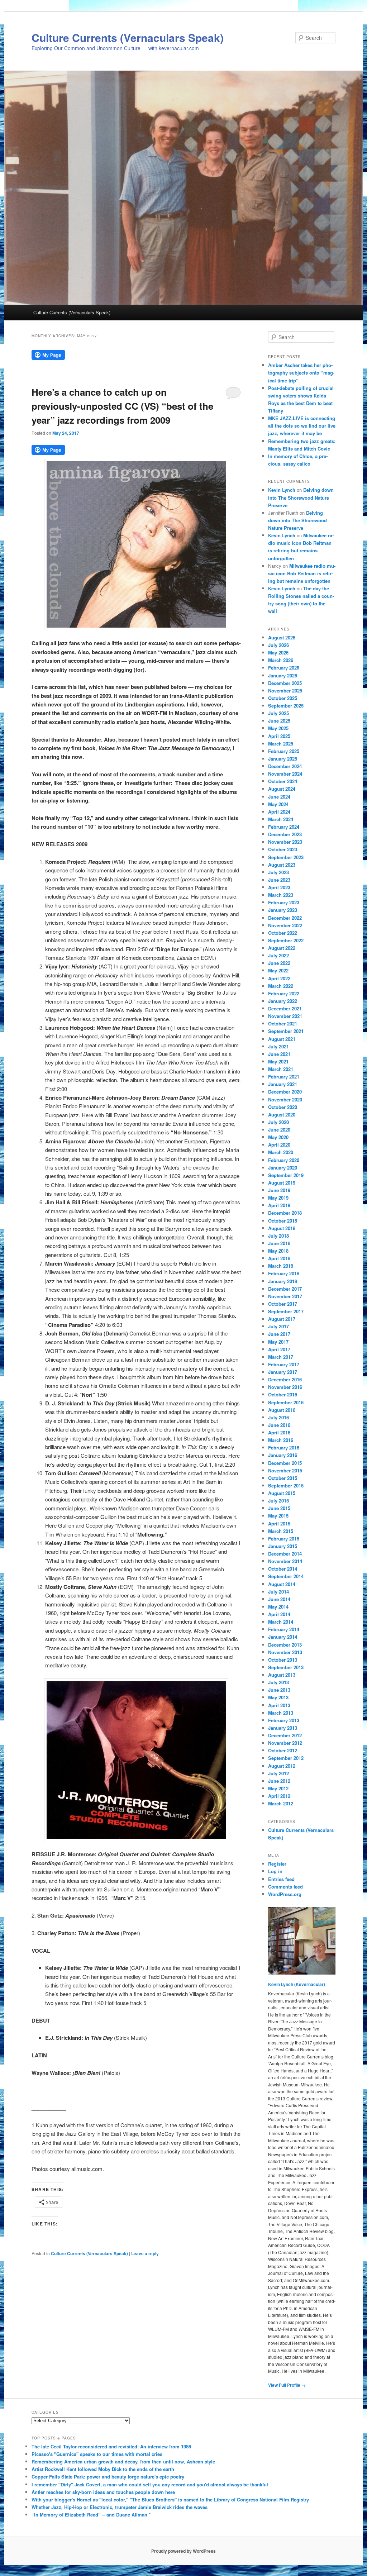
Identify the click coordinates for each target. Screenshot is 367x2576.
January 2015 (283, 1546)
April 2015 (279, 1523)
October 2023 (283, 849)
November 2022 (285, 925)
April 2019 (279, 1205)
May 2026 (278, 653)
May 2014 (278, 1607)
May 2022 (278, 970)
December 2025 (285, 683)
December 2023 (285, 834)
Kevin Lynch (282, 490)
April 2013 (279, 1705)
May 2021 (278, 1061)
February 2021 (284, 1077)
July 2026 (278, 645)
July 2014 (278, 1592)
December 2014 (285, 1554)
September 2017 (286, 1311)
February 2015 (284, 1539)
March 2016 (281, 1440)
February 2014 (284, 1629)
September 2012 (286, 1758)
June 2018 (279, 1243)
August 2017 (282, 1319)
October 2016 (283, 1394)
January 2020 (283, 1168)
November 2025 (285, 691)
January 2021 (283, 1084)
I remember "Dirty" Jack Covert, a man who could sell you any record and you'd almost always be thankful (150, 2484)
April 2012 (279, 1796)
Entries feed (281, 1879)
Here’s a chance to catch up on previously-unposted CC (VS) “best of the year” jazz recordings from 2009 (122, 406)
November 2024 (285, 774)
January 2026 (283, 675)
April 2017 (279, 1349)
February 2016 (284, 1447)
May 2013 (278, 1697)
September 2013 (286, 1667)
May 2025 (278, 728)
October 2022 (283, 933)
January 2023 (283, 910)
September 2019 (286, 1175)
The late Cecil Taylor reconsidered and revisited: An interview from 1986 (111, 2446)
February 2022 (284, 993)
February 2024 (284, 827)
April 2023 (279, 887)
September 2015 (286, 1485)
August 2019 (282, 1183)
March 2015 (281, 1531)
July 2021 (278, 1046)
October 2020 (283, 1107)
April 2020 (279, 1145)
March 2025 (281, 744)
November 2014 (285, 1561)
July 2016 (278, 1417)
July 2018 (278, 1236)
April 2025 (279, 736)
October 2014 (283, 1569)
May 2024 (278, 804)
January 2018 (283, 1281)
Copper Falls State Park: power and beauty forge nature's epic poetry (108, 2477)
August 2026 (282, 637)
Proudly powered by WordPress (183, 2551)
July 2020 (278, 1122)
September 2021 (286, 1031)
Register (277, 1864)
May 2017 (278, 1342)
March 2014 (281, 1622)
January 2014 (283, 1637)
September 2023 (286, 857)
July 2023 (278, 872)
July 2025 (278, 713)
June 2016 (279, 1425)
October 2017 (283, 1304)
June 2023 (279, 880)
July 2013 (278, 1682)
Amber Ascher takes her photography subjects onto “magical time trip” (301, 373)
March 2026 (281, 660)
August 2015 (282, 1493)
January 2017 (283, 1372)
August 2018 (282, 1228)
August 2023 (282, 865)
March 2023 (281, 895)
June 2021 (279, 1054)
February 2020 (284, 1160)
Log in (275, 1871)
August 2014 (282, 1584)
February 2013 (284, 1720)
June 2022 (279, 963)
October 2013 (283, 1660)
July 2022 (278, 955)
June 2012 (279, 1781)
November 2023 (285, 842)
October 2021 (283, 1023)
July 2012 (278, 1773)
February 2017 (284, 1364)
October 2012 (283, 1750)
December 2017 (285, 1289)
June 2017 (279, 1334)
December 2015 (285, 1463)
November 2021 (285, 1016)
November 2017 (285, 1296)
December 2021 (285, 1008)
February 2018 (284, 1273)
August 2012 (282, 1766)
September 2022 (286, 940)
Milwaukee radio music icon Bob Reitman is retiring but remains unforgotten (302, 573)
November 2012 (285, 1743)
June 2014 (279, 1599)
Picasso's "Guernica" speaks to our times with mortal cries (97, 2454)
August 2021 (282, 1039)
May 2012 (278, 1788)
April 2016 (279, 1432)
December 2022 (285, 918)
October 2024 (283, 781)
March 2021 (281, 1069)
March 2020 (281, 1152)
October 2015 (283, 1478)
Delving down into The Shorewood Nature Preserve (301, 497)
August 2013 (282, 1675)
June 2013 (279, 1690)
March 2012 (281, 1803)
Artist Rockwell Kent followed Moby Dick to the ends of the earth (103, 2469)
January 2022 (283, 1001)
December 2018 (285, 1213)
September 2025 (286, 706)
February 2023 (284, 902)
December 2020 (285, 1092)
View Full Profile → (287, 2385)
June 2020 (279, 1130)
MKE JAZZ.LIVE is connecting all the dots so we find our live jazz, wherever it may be (302, 426)
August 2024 (282, 789)
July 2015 (278, 1501)
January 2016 (283, 1455)
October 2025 (283, 698)
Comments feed (285, 1887)
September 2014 (286, 1576)
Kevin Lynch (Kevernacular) (297, 1984)
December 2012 (285, 1735)
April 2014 (279, 1614)
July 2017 (278, 1326)
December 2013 (285, 1645)
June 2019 (279, 1190)
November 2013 (285, 1652)
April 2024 (279, 812)
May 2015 (278, 1516)
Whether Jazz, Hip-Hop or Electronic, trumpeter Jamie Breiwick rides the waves (120, 2507)
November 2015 (285, 1470)
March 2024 (281, 819)
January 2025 (283, 759)
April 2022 (279, 978)
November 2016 (285, 1387)
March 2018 (281, 1266)
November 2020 (285, 1099)
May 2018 (278, 1251)
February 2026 (284, 668)
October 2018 (283, 1221)
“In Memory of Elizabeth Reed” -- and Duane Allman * (91, 2515)
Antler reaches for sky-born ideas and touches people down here (103, 2492)
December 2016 (285, 1379)
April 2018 (279, 1258)
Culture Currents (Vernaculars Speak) (128, 37)
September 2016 (286, 1402)
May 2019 (278, 1198)
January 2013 (283, 1728)
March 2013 (281, 1713)
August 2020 (282, 1115)
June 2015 (279, 1508)
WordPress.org (285, 1894)
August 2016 (282, 1410)
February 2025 (284, 751)
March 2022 (281, 986)
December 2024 (285, 766)
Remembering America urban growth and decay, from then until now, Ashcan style (123, 2461)
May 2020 (278, 1137)
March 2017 (281, 1357)
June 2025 (279, 721)
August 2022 (282, 948)
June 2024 (279, 797)
